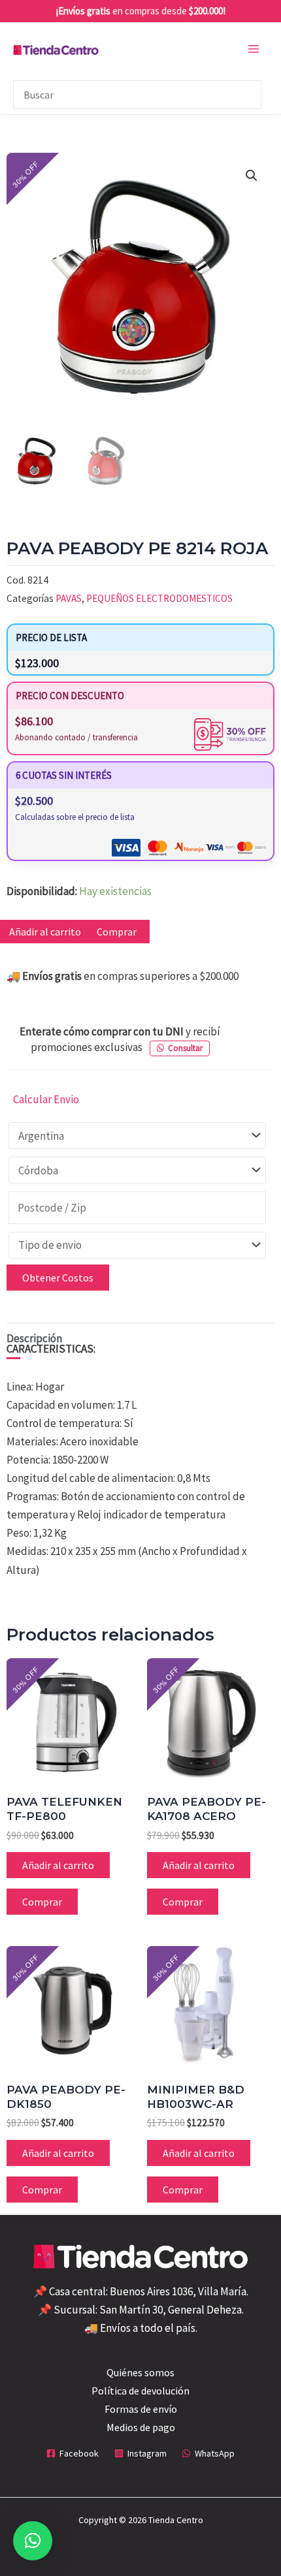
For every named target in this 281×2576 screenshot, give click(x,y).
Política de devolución (140, 2391)
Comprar (117, 932)
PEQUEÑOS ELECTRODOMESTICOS (159, 598)
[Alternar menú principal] (254, 49)
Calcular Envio (46, 1099)
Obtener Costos (58, 1278)
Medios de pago (141, 2427)
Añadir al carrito (58, 1865)
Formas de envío (141, 2409)
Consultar (185, 1048)
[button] (252, 176)
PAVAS (69, 598)
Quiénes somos (140, 2372)
